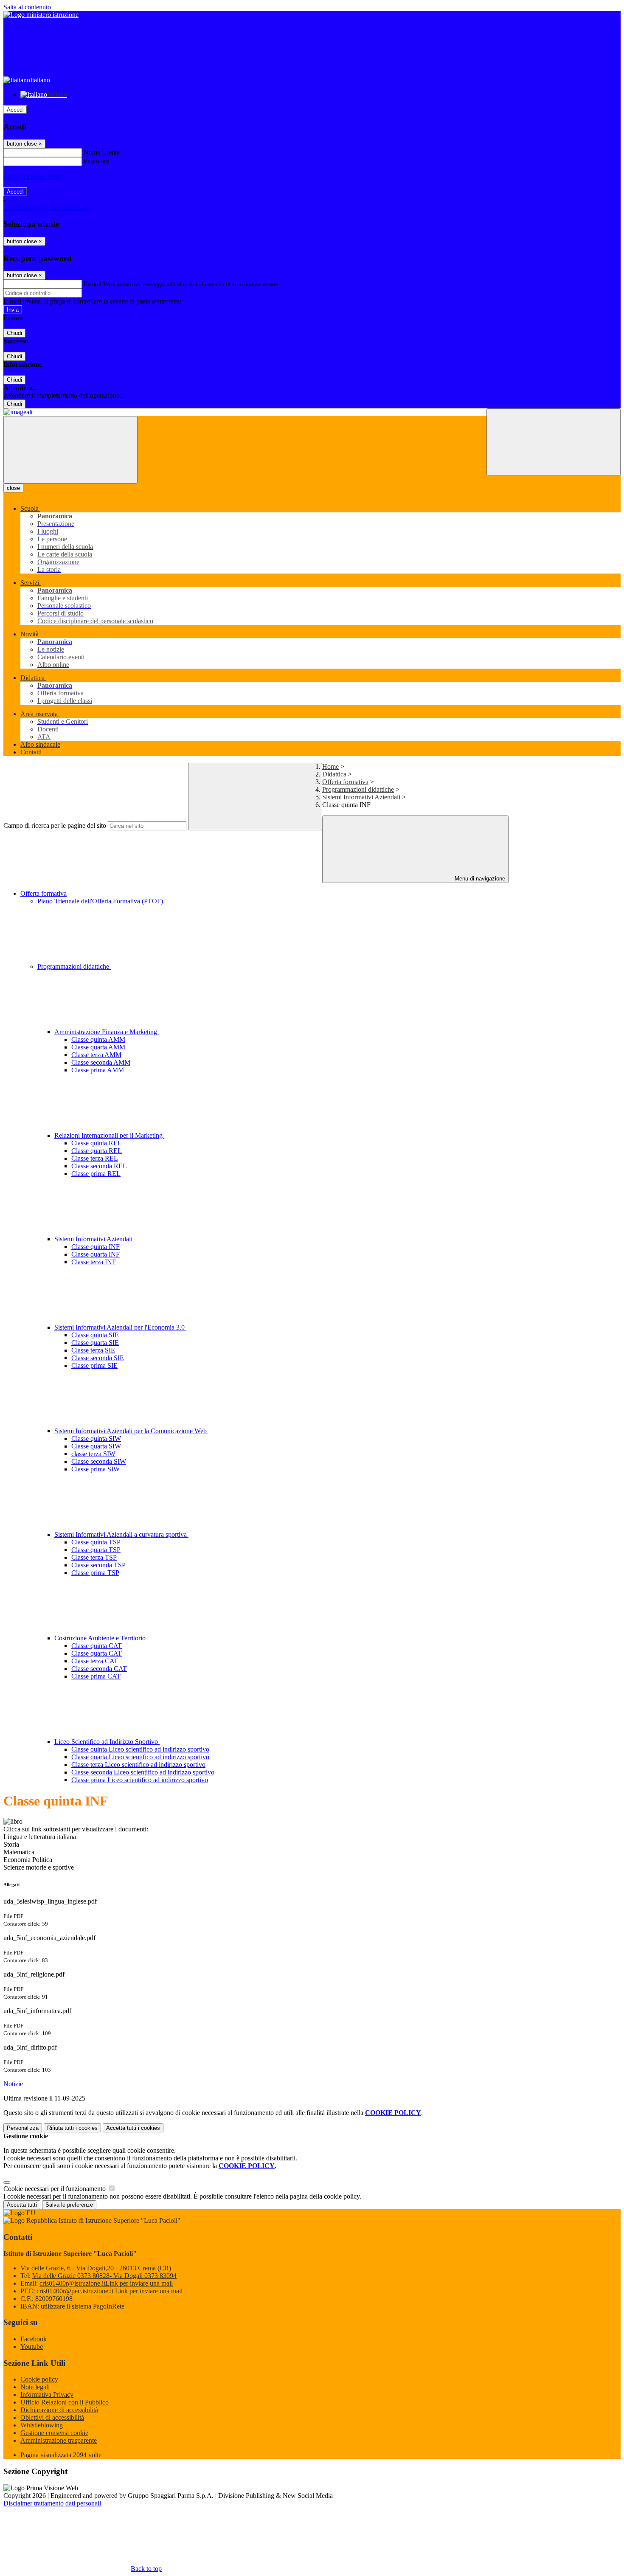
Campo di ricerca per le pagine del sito (55, 825)
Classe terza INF (94, 1262)
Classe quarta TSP (96, 1550)
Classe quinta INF (96, 1247)
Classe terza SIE (93, 1350)
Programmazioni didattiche (358, 789)
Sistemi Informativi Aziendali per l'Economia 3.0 (120, 1327)
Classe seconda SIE (98, 1358)
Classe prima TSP (95, 1573)
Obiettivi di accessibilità (52, 2417)
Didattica (334, 774)
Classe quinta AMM (98, 1039)
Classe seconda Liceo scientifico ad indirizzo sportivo (143, 1772)
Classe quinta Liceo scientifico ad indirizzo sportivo (140, 1749)
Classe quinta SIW (96, 1438)
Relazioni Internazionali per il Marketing (109, 1135)
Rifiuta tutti (72, 2128)
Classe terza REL (95, 1158)
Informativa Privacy (47, 2395)
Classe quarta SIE (95, 1343)
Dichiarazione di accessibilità (59, 2410)
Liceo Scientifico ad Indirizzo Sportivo (107, 1742)
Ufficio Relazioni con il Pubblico (65, 2402)
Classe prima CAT (96, 1676)
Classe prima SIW (96, 1469)
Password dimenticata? (34, 176)
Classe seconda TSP (98, 1565)
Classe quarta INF (96, 1254)
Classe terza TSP (94, 1557)
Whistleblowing (42, 2425)
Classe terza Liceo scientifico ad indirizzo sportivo (138, 1765)
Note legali (35, 2387)
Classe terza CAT (95, 1661)
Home (330, 766)
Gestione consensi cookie (54, 2433)
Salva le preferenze (69, 2205)
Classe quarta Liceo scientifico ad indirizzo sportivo (140, 1757)
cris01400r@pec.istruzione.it (110, 2291)
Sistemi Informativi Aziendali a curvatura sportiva (121, 1534)
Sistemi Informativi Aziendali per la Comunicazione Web (131, 1431)
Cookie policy (39, 2379)
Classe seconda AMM (101, 1062)
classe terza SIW (93, 1454)
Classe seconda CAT (99, 1669)
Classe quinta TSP (96, 1542)
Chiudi (14, 333)
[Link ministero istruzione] (41, 15)
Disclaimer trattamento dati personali (52, 2503)
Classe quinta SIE (95, 1335)
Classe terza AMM (96, 1055)
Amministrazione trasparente (59, 2440)
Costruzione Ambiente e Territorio (101, 1638)
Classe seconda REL (99, 1166)
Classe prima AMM (98, 1070)
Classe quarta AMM (98, 1047)
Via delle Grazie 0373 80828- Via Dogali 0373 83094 (104, 2276)
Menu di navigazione (479, 879)
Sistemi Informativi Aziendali (361, 797)
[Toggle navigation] (70, 450)
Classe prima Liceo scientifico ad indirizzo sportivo (140, 1780)
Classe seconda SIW (99, 1461)
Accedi (15, 110)
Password (97, 161)
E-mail (93, 284)
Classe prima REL (96, 1174)
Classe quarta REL (97, 1151)
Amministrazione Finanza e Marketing (107, 1032)
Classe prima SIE (94, 1365)
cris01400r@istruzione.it (106, 2283)
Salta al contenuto (27, 7)
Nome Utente (102, 152)
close (13, 488)
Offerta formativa (345, 782)
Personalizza (23, 2128)
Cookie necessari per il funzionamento (55, 2189)
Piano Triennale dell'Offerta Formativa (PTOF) (100, 901)
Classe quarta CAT (97, 1653)
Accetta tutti (133, 2128)
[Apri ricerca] (554, 442)
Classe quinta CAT (97, 1646)
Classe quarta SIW (96, 1446)
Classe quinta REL (97, 1143)
